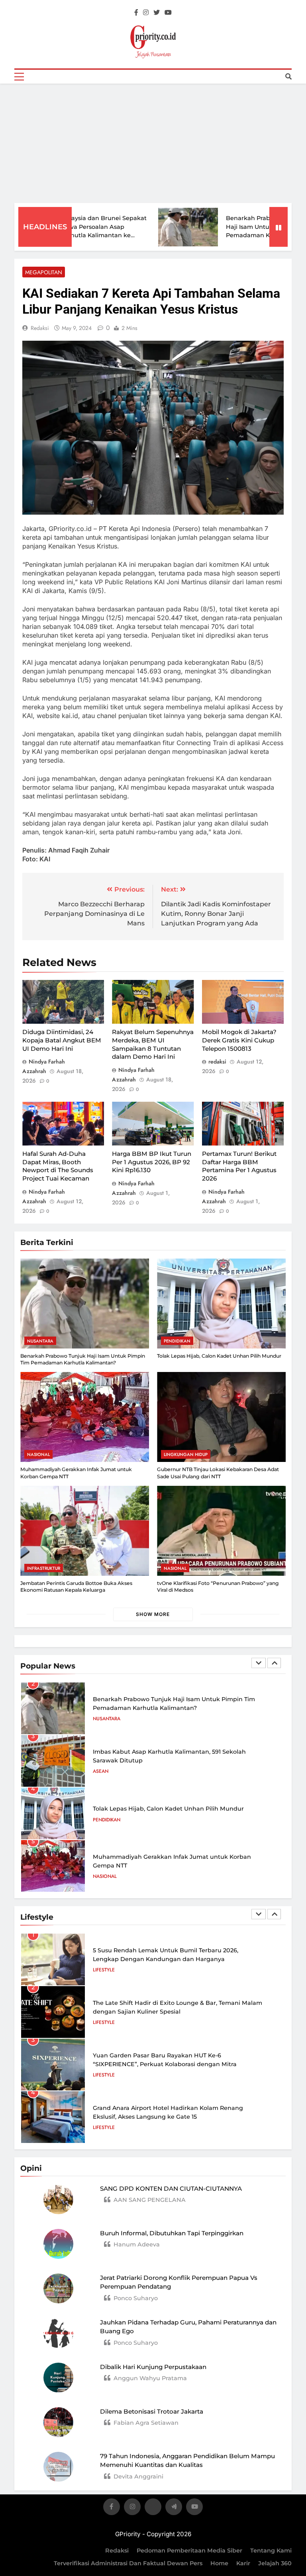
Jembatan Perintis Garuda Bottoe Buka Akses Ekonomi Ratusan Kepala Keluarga (76, 1587)
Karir (243, 2563)
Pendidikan (177, 1341)
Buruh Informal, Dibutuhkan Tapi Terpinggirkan (172, 2233)
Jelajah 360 (275, 2563)
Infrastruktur (44, 1568)
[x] (153, 2508)
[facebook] (136, 13)
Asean (101, 1771)
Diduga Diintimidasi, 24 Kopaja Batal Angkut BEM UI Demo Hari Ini (62, 1040)
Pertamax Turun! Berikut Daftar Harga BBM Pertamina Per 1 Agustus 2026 (239, 1166)
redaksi (40, 328)
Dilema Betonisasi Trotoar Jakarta (152, 2411)
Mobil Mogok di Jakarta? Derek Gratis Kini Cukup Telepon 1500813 (239, 1040)
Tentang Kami (271, 2551)
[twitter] (157, 13)
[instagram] (146, 13)
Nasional (38, 1454)
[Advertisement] (153, 143)
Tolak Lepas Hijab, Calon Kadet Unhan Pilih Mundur (219, 1356)
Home (219, 2563)
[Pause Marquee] (279, 227)
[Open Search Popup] (288, 76)
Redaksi (117, 2551)
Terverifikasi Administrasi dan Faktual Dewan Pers (128, 2563)
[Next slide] (274, 1663)
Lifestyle (104, 1970)
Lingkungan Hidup (186, 1454)
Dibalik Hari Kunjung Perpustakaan (153, 2367)
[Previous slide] (259, 1663)
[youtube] (168, 13)
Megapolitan (44, 272)
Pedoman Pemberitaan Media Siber (189, 2551)
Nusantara (40, 1341)
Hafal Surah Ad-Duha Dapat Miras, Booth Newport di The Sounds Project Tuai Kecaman (58, 1166)
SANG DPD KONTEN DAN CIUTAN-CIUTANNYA (171, 2189)
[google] (174, 2508)
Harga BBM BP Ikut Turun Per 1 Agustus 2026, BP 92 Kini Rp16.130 (152, 1162)
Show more (153, 1614)
